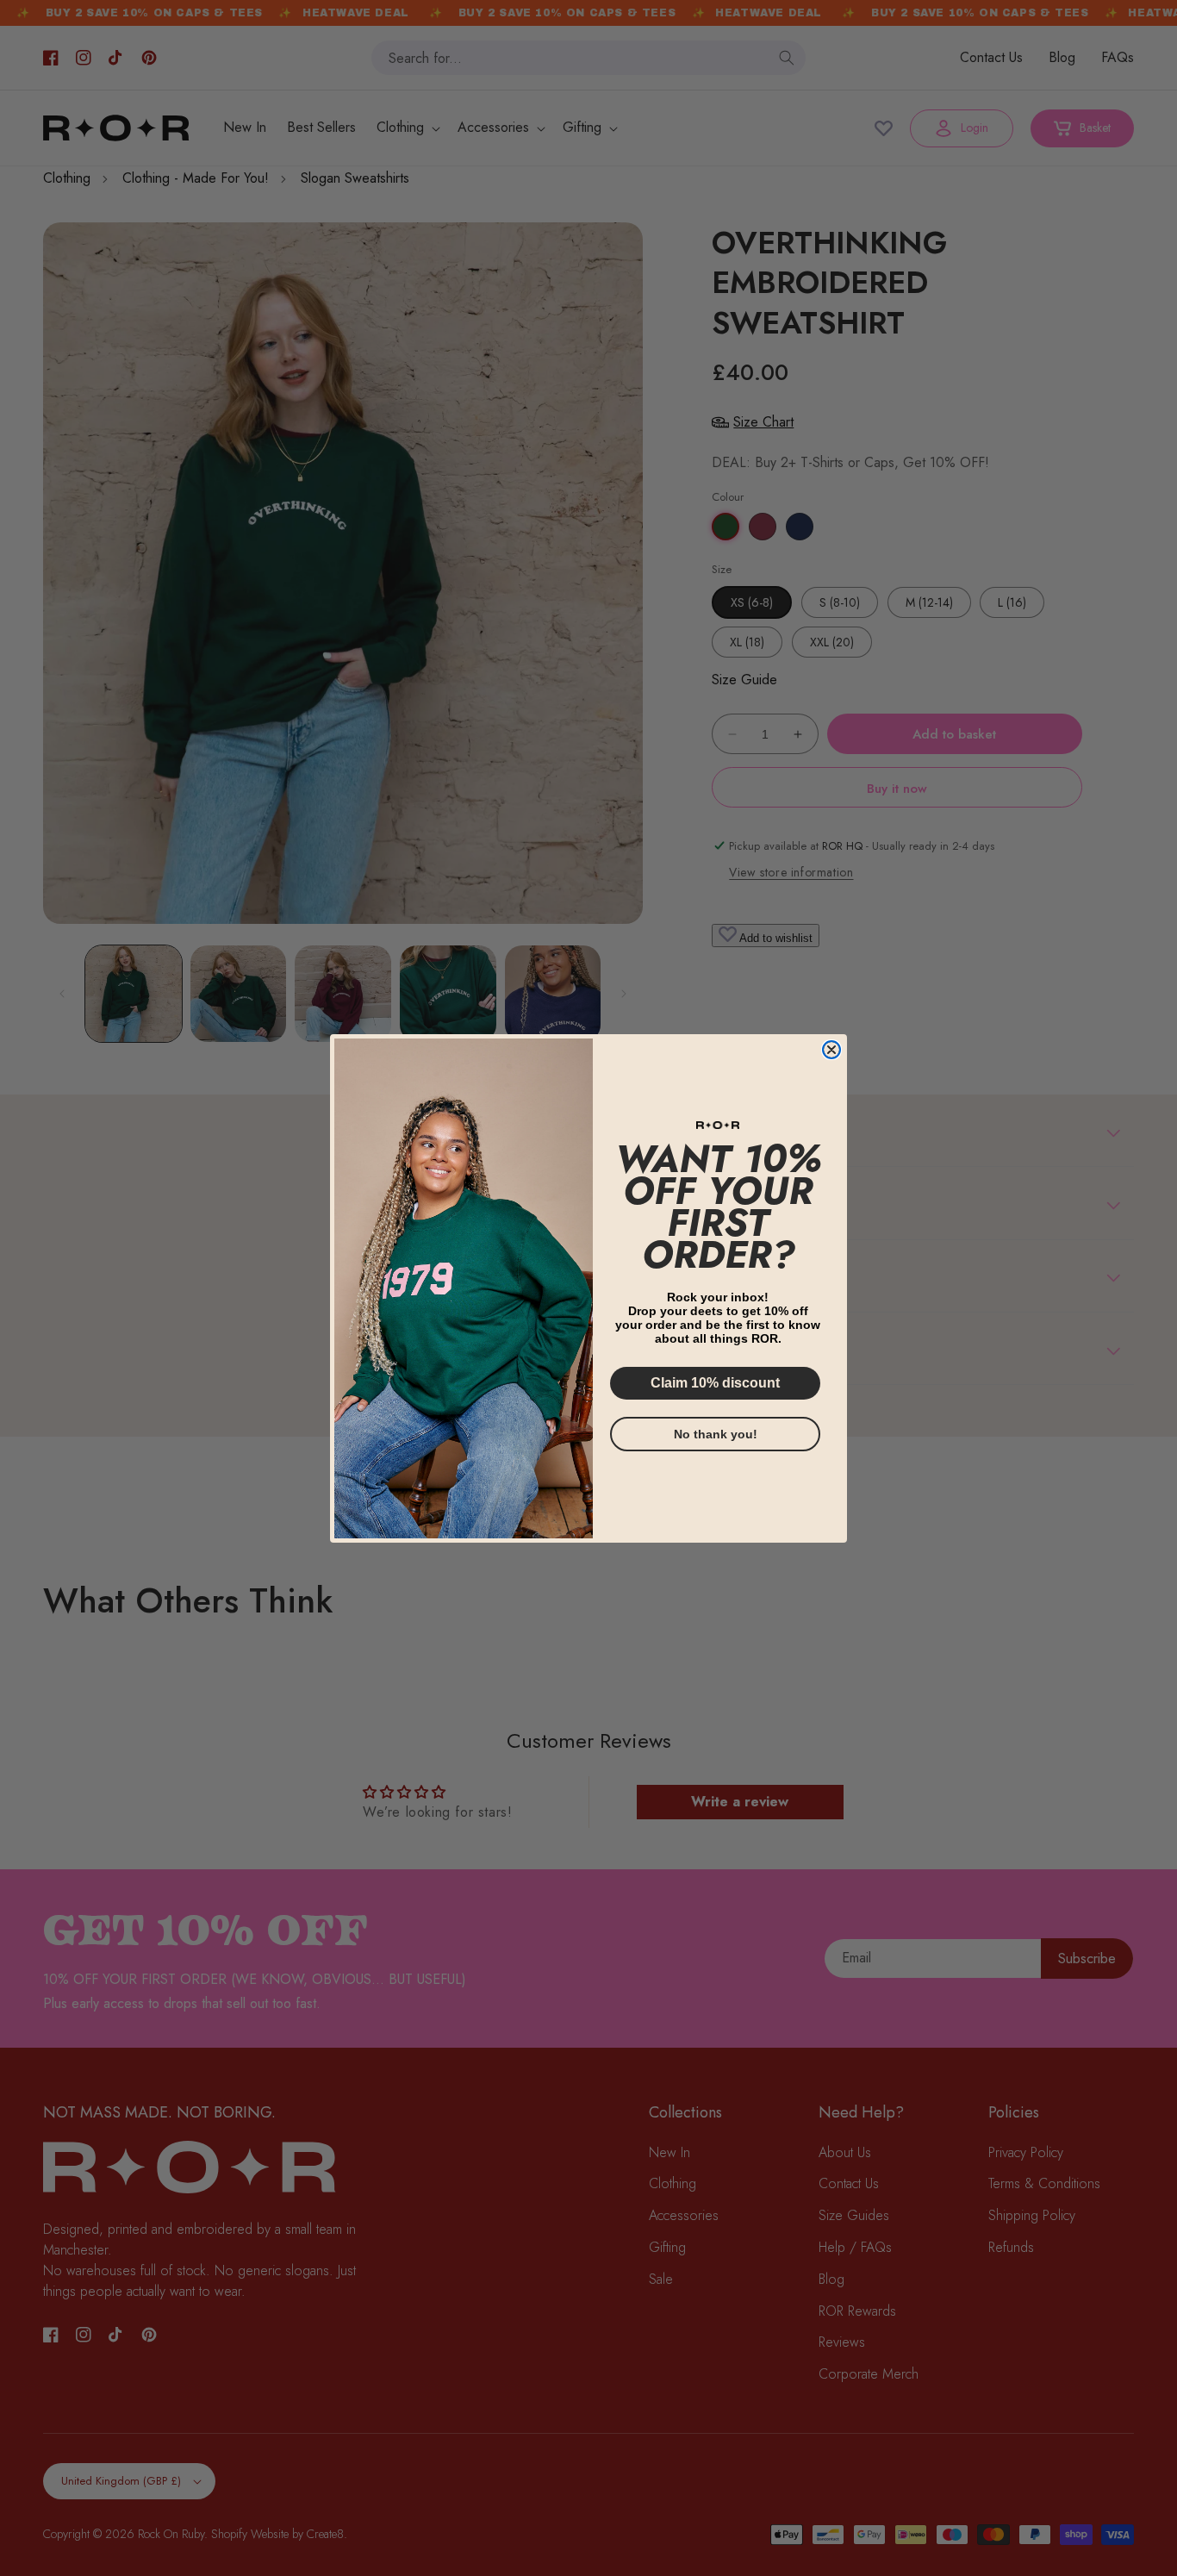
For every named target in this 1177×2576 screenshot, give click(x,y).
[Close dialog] (831, 1050)
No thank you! (716, 1433)
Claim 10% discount (715, 1382)
